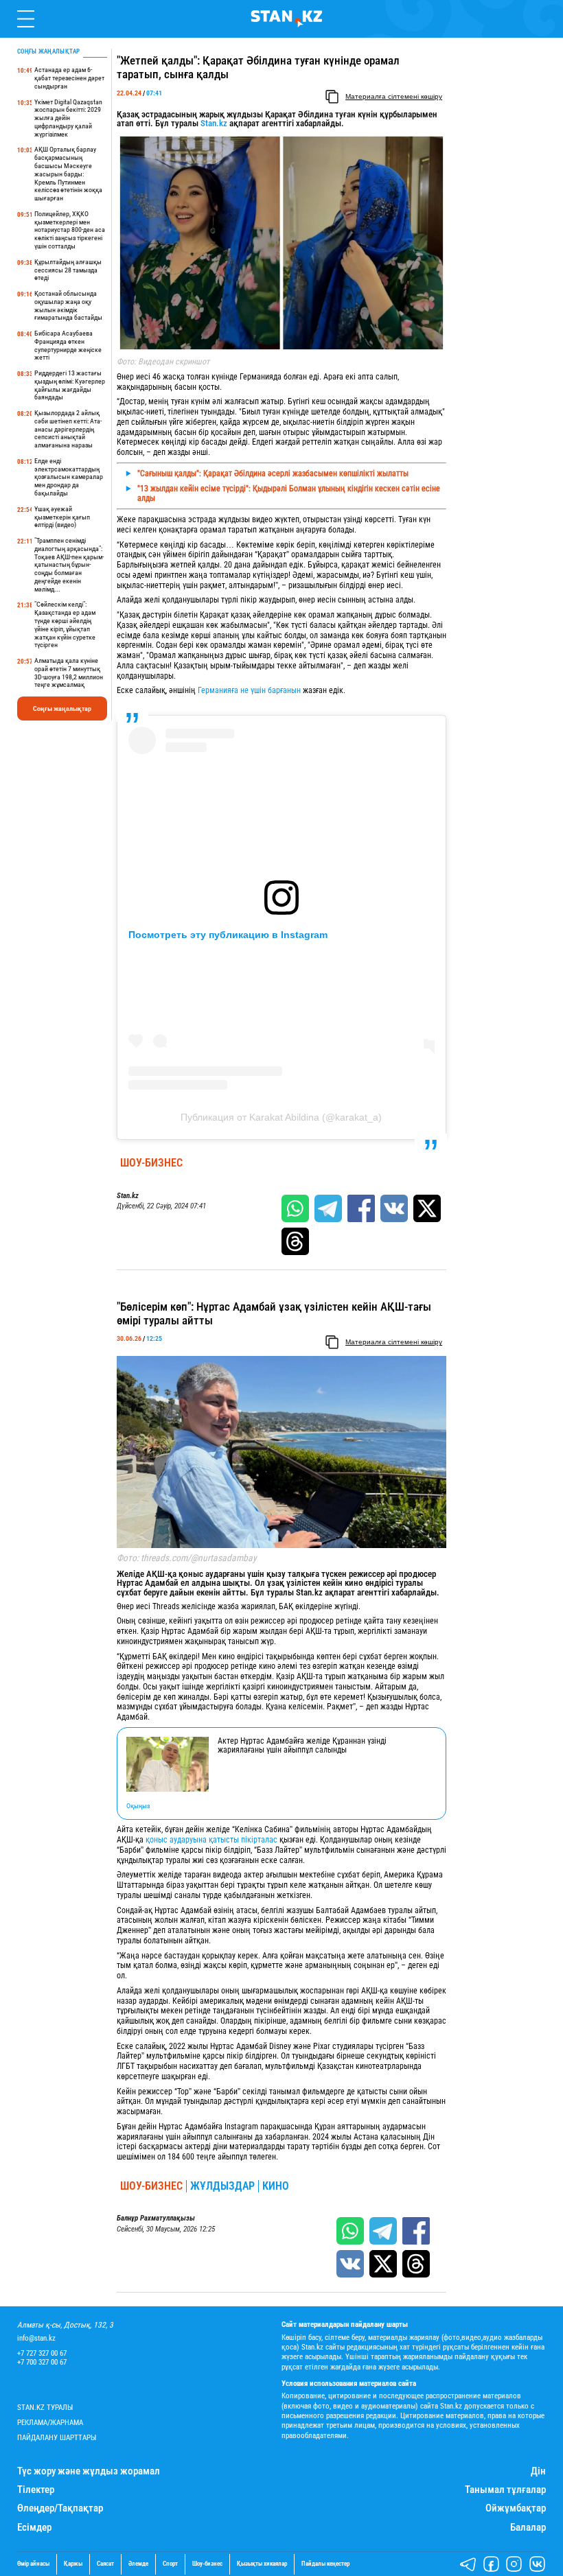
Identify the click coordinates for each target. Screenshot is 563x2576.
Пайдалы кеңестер (325, 2564)
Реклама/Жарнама (50, 2423)
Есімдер (34, 2528)
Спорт (170, 2564)
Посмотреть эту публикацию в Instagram (228, 935)
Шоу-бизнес (151, 1163)
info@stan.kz (36, 2338)
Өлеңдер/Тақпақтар (60, 2508)
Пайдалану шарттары (57, 2438)
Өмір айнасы (33, 2564)
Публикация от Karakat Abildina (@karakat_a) (281, 1117)
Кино (276, 2186)
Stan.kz (213, 123)
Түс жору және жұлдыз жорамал (89, 2471)
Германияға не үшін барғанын (250, 690)
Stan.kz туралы (45, 2408)
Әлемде (138, 2564)
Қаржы (73, 2564)
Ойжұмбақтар (516, 2508)
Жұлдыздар (222, 2186)
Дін (538, 2471)
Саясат (105, 2564)
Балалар (528, 2528)
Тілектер (36, 2490)
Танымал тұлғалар (505, 2490)
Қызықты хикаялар (262, 2564)
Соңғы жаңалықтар (62, 709)
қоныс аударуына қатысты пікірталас (211, 1840)
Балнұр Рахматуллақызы (156, 2218)
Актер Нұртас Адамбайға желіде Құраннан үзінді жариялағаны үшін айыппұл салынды (302, 1746)
